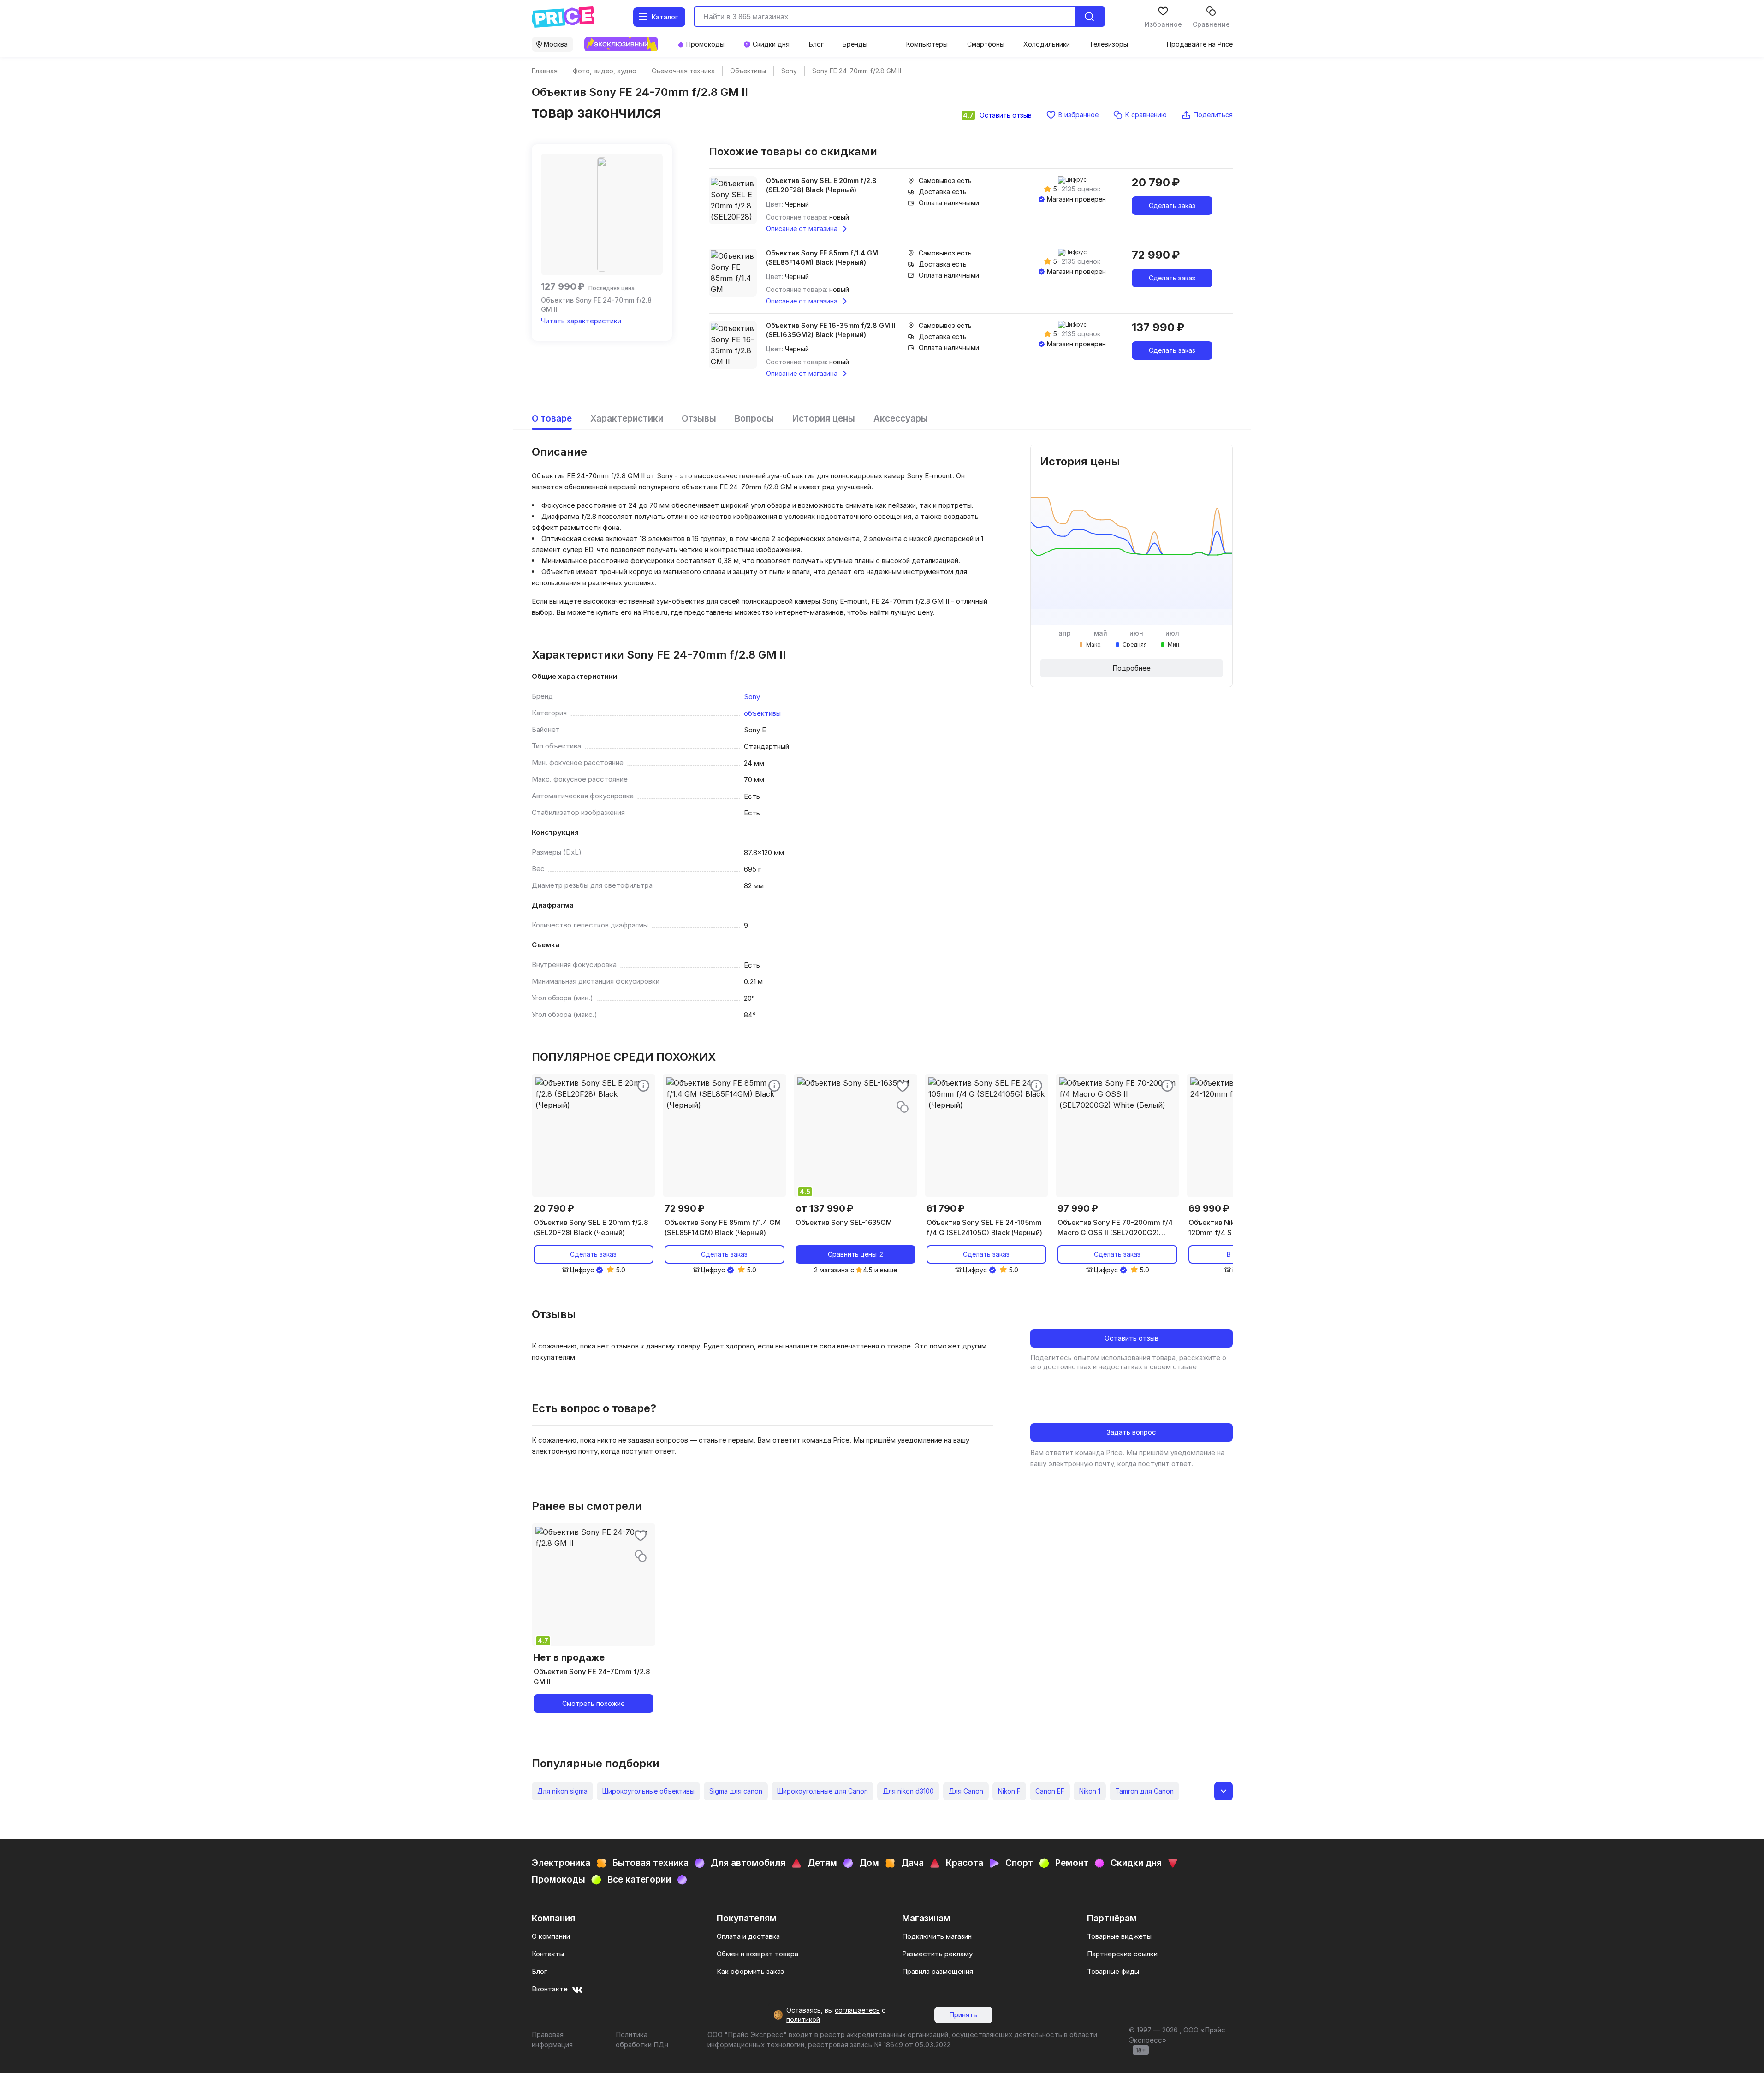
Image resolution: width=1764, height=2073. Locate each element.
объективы (762, 713)
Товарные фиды (1113, 1971)
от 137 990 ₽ (825, 1208)
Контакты (548, 1954)
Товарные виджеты (1119, 1936)
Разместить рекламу (937, 1954)
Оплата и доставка (748, 1936)
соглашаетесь (857, 2010)
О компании (551, 1936)
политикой (803, 2019)
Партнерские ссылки (1122, 1954)
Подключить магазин (937, 1936)
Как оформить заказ (750, 1971)
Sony (752, 697)
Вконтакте (550, 1989)
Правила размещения (938, 1971)
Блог (539, 1971)
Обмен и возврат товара (757, 1954)
